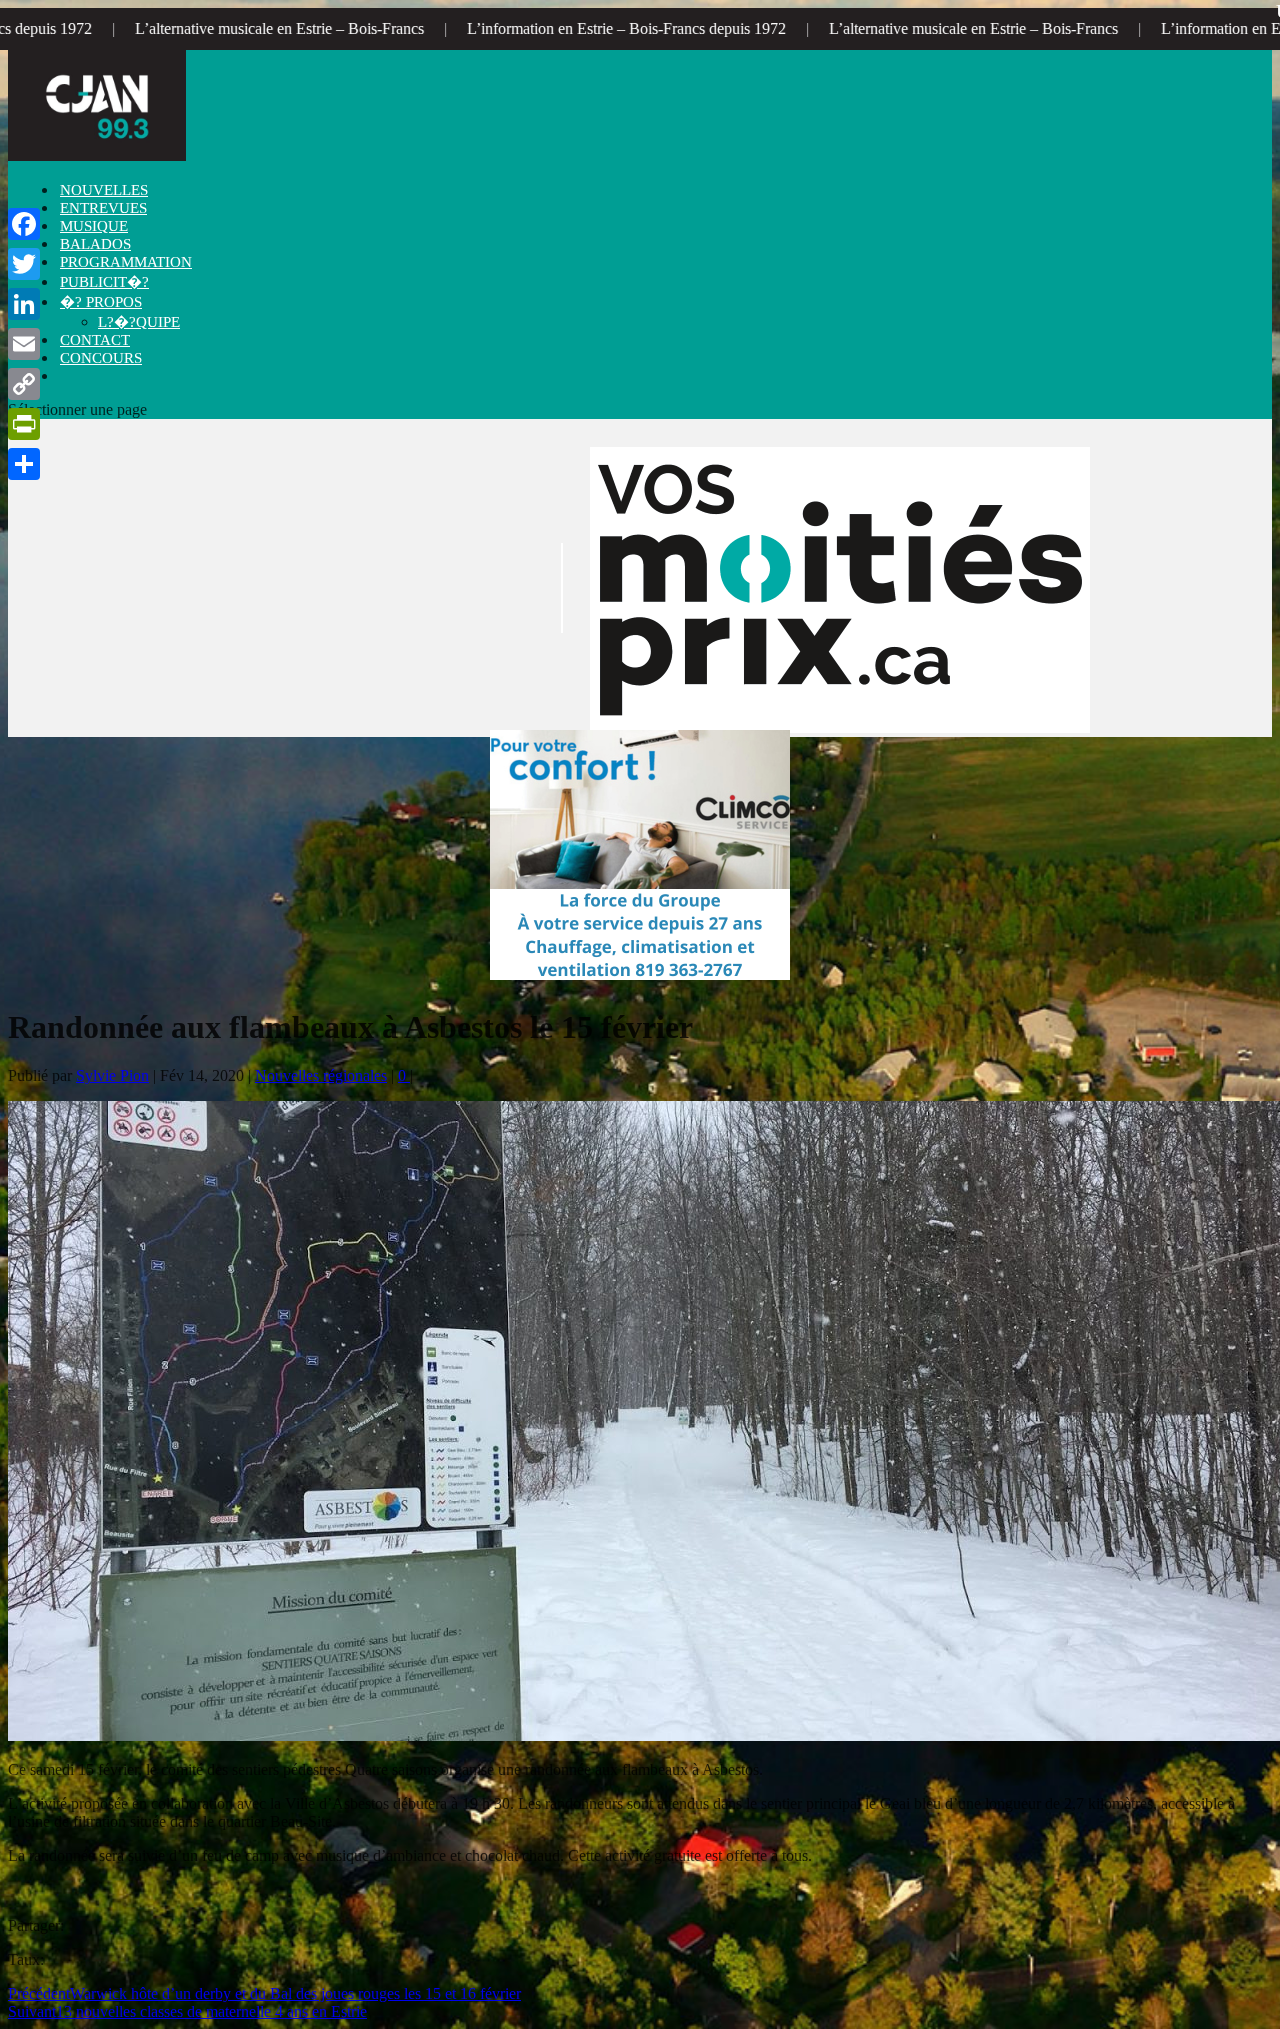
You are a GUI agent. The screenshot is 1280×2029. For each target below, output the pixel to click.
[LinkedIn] (24, 304)
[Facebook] (24, 224)
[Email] (24, 344)
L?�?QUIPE (139, 322)
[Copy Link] (24, 384)
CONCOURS (101, 358)
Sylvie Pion (112, 1075)
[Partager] (24, 464)
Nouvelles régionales (321, 1075)
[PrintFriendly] (24, 424)
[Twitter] (24, 264)
